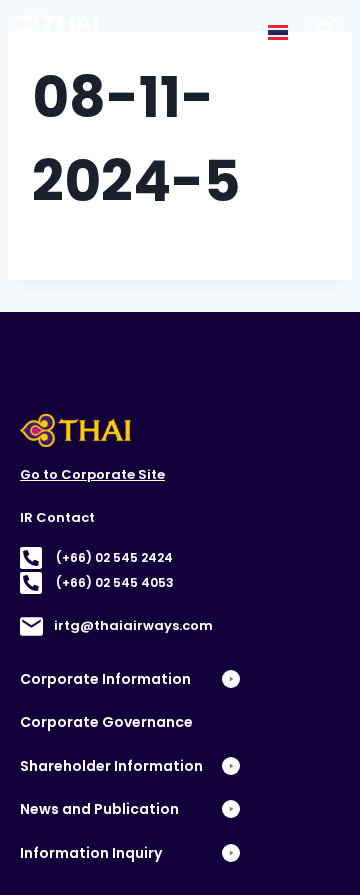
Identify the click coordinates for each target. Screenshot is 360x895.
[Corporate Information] (324, 31)
